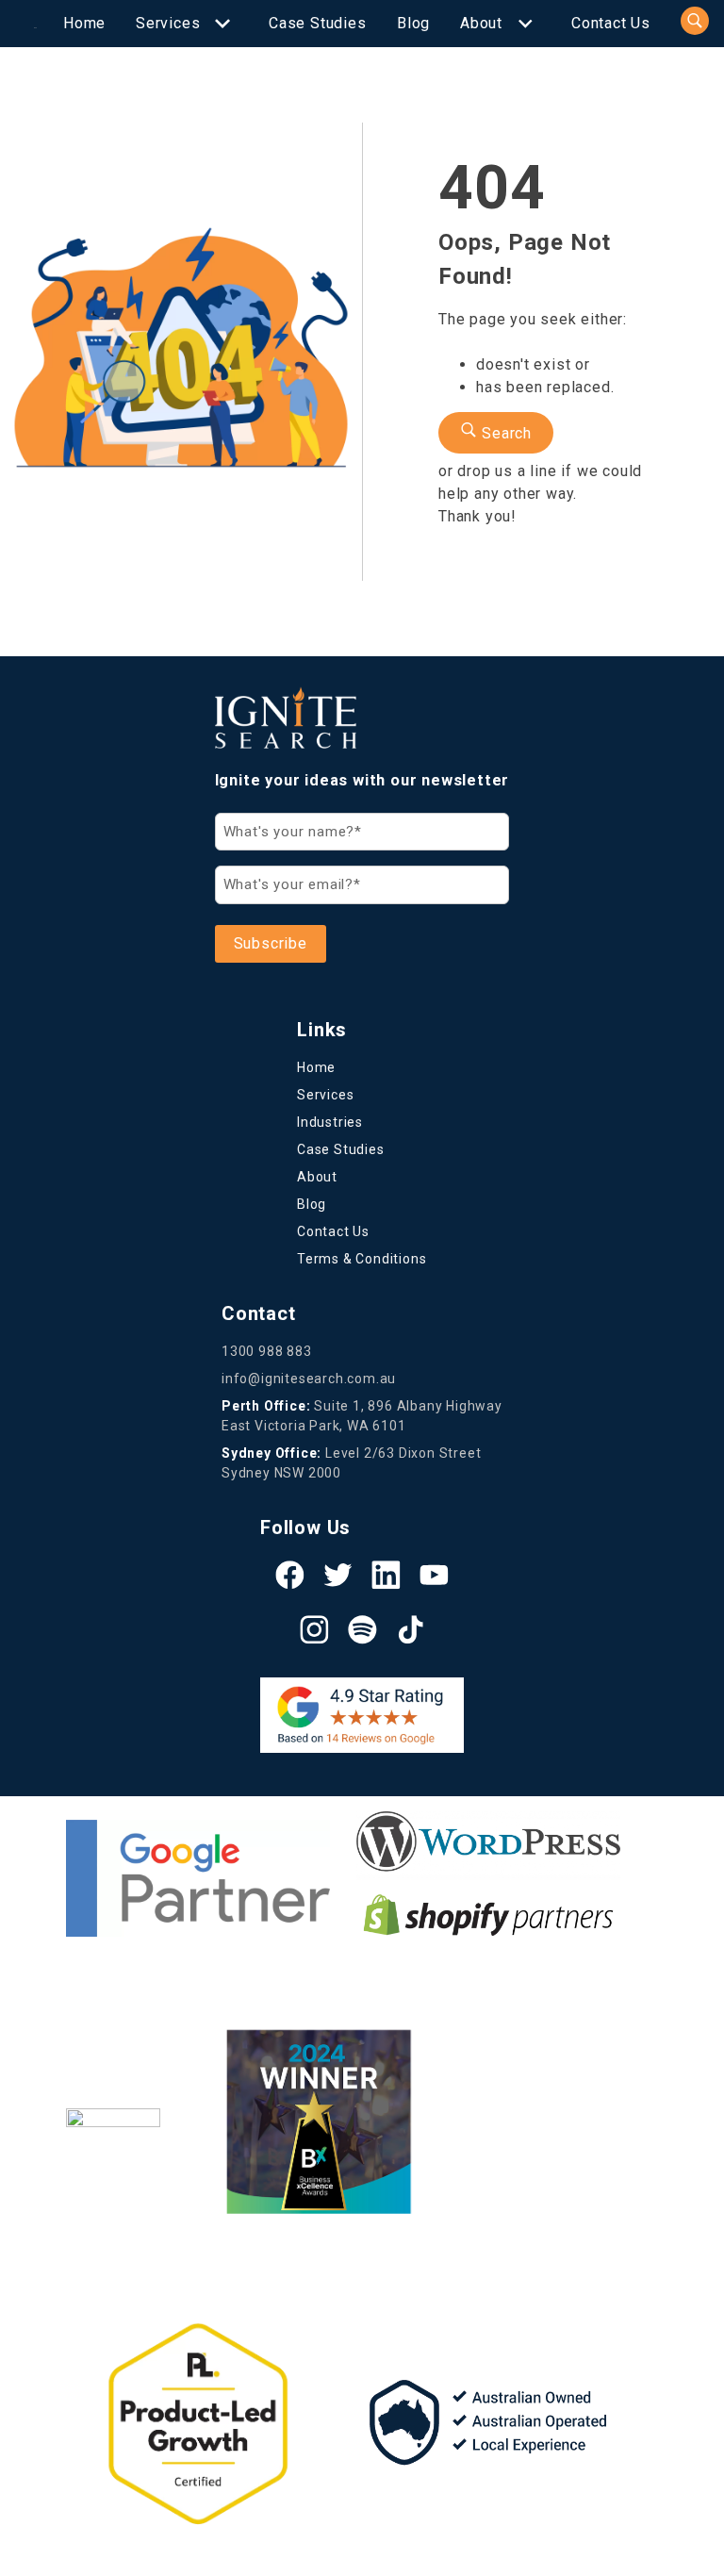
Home (84, 23)
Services (168, 23)
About (481, 23)
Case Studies (318, 23)
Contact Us (611, 23)
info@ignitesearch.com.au (309, 1379)
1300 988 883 (267, 1351)
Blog (413, 23)
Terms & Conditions (362, 1259)
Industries (330, 1122)
